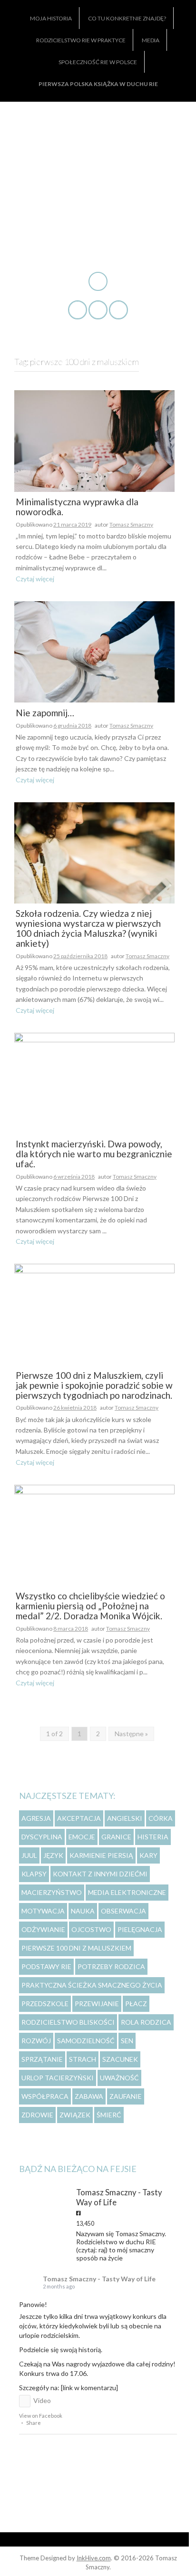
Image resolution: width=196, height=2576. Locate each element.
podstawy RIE (46, 1966)
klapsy (34, 1874)
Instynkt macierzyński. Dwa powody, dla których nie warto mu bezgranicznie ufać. (94, 1154)
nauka (83, 1911)
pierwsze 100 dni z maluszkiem (76, 1948)
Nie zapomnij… (45, 713)
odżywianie (43, 1929)
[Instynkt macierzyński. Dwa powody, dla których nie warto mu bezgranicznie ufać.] (94, 1082)
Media (151, 40)
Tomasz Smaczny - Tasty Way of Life (99, 2279)
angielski (125, 1818)
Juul (29, 1855)
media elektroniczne (127, 1892)
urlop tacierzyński (58, 2078)
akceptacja (79, 1818)
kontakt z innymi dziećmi (100, 1874)
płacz (136, 2004)
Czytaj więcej (35, 579)
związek (75, 2115)
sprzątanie (42, 2059)
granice (116, 1837)
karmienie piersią (101, 1855)
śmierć (109, 2115)
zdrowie (37, 2115)
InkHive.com (94, 2558)
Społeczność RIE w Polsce (98, 62)
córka (161, 1818)
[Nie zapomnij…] (94, 651)
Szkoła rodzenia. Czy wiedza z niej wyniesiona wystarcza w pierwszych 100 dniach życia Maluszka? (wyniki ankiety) (88, 929)
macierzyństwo (52, 1892)
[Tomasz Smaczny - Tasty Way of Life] (38, 2194)
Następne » (131, 1734)
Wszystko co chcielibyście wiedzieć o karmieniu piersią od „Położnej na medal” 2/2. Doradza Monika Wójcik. (90, 1606)
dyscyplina (42, 1837)
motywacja (43, 1911)
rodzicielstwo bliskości (68, 2022)
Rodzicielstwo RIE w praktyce (81, 40)
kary (148, 1855)
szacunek (120, 2059)
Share (34, 2423)
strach (83, 2059)
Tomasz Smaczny (131, 524)
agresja (36, 1818)
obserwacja (123, 1911)
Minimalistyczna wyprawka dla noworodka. (77, 507)
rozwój (36, 2041)
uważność (119, 2078)
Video (42, 2400)
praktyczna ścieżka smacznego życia (92, 1985)
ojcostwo (91, 1929)
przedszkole (45, 2004)
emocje (82, 1837)
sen (127, 2041)
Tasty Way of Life (98, 155)
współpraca (45, 2096)
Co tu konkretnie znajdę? (127, 18)
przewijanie (97, 2004)
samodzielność (86, 2041)
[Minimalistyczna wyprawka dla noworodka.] (94, 440)
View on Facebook (41, 2416)
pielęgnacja (140, 1929)
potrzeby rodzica (111, 1966)
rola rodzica (146, 2022)
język (53, 1855)
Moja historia (51, 18)
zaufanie (126, 2096)
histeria (153, 1837)
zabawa (89, 2096)
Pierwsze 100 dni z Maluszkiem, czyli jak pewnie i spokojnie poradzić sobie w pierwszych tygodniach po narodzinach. (94, 1386)
